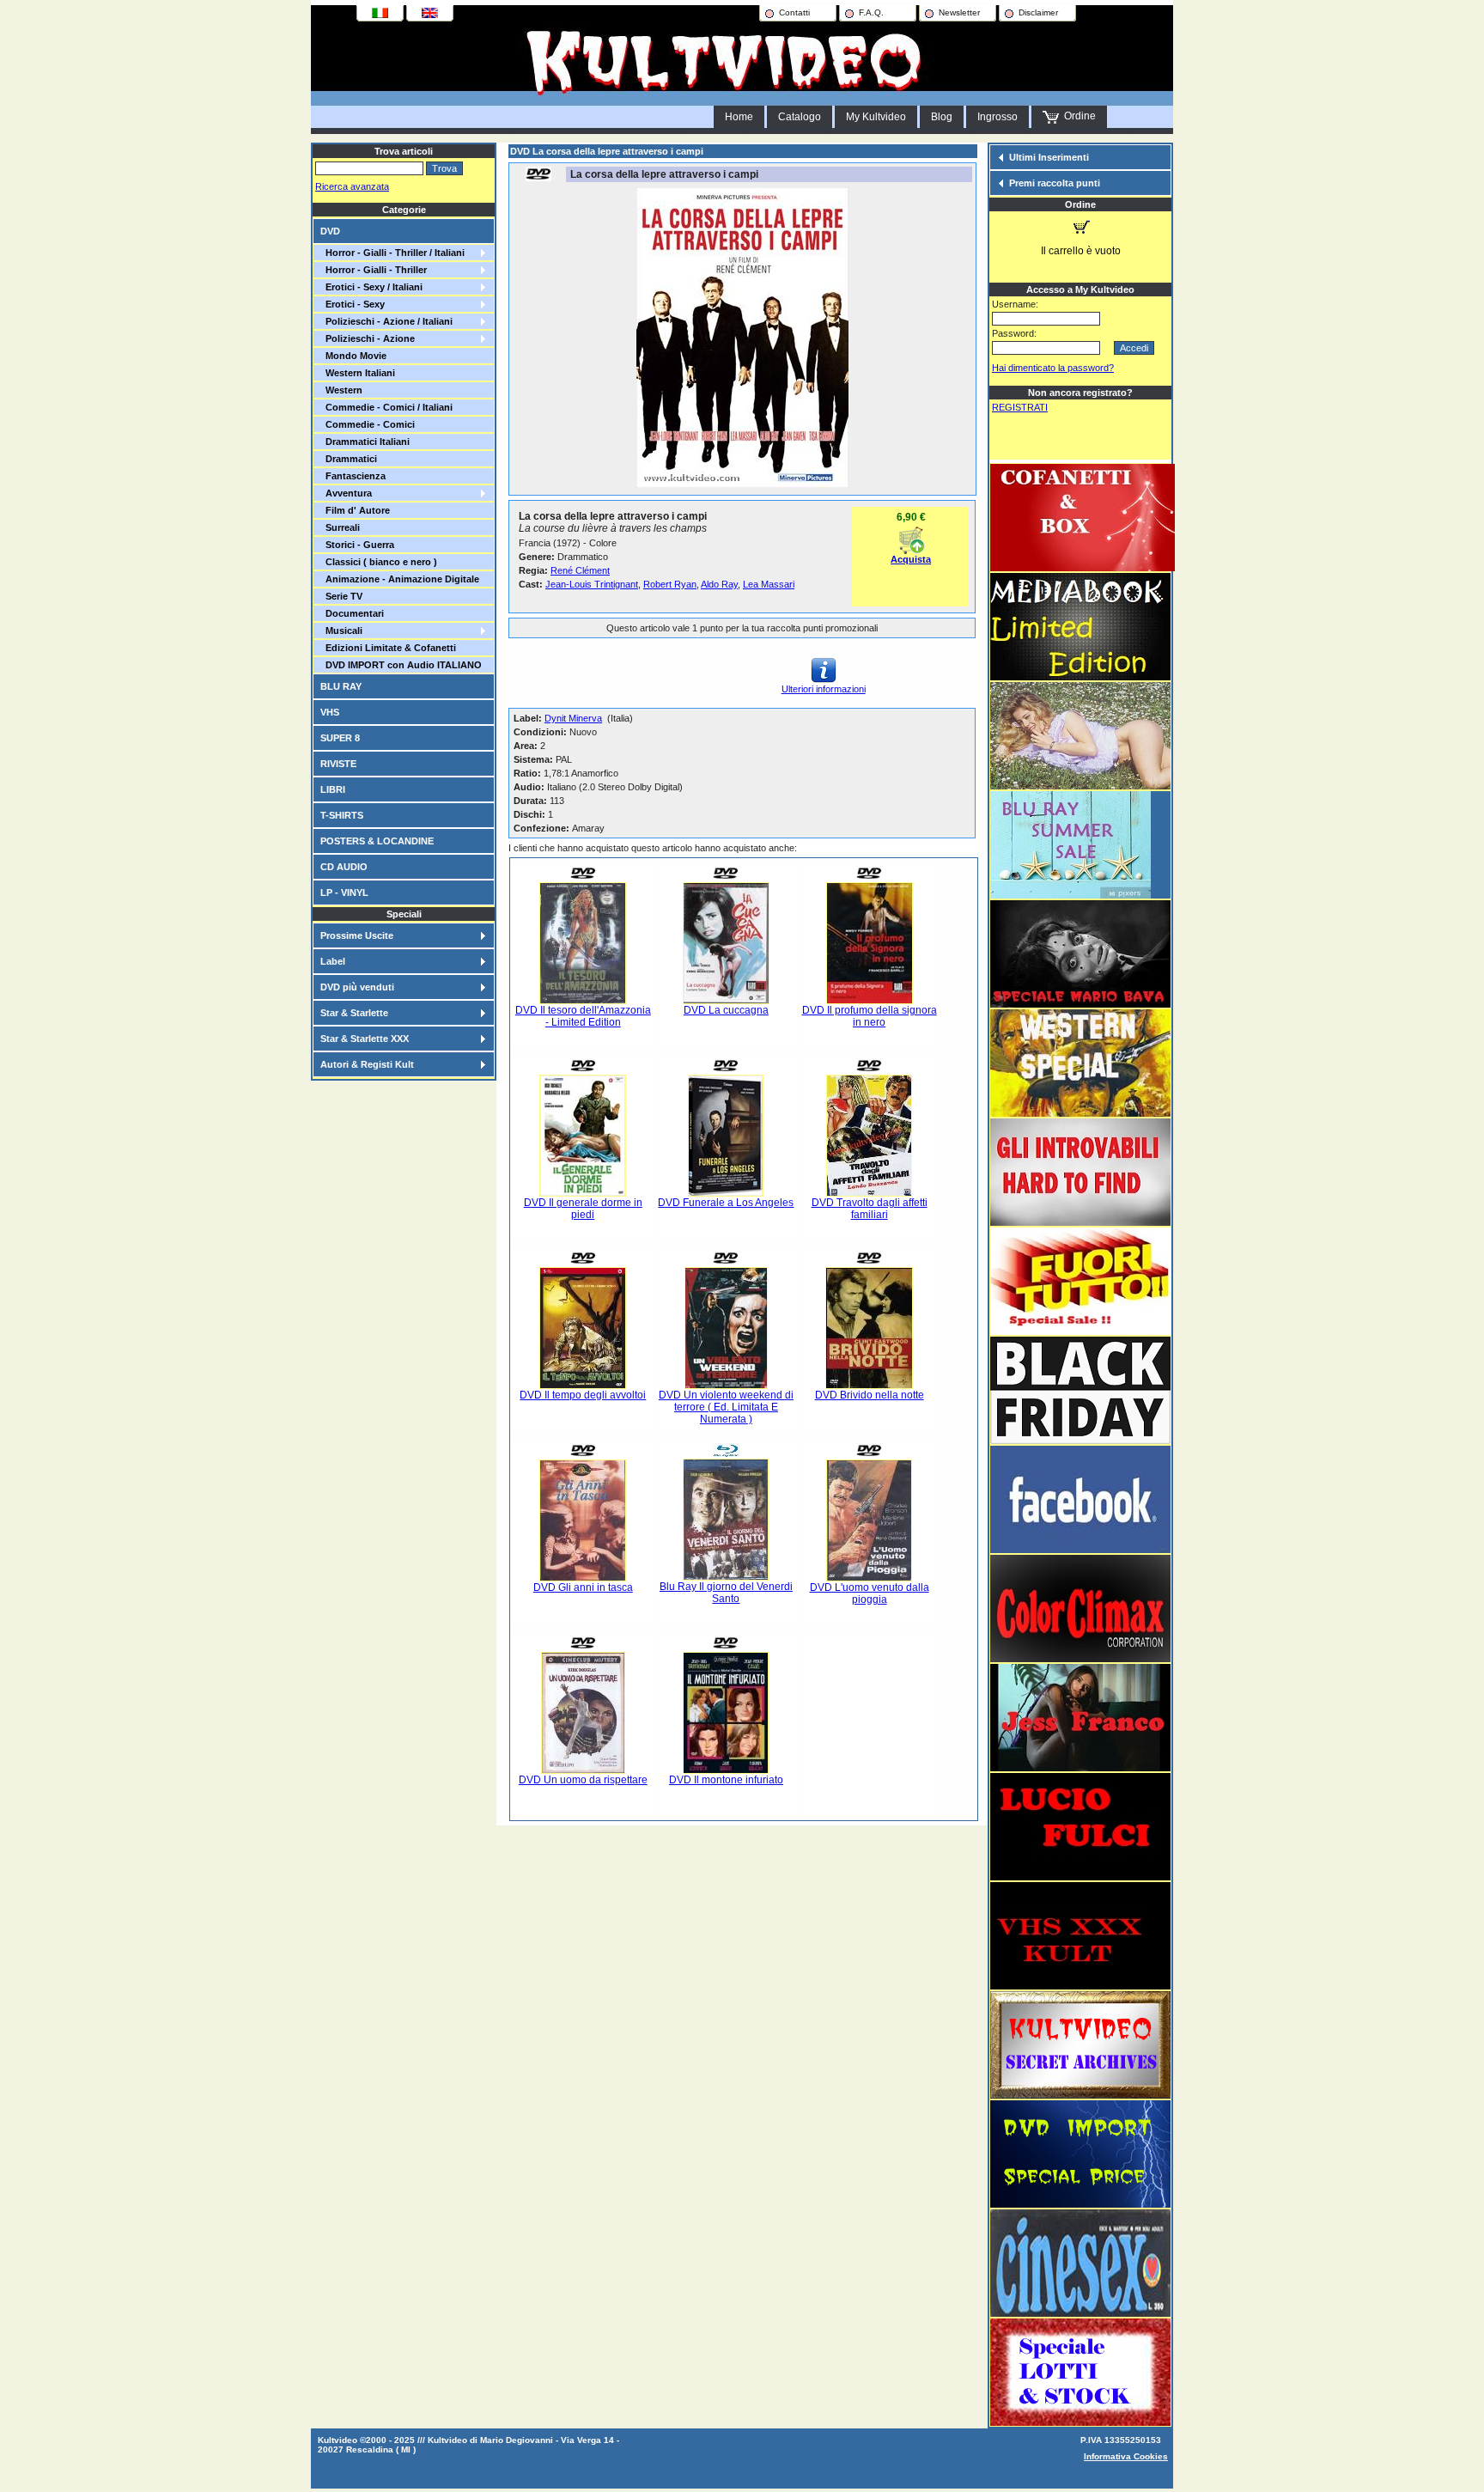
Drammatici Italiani (365, 442)
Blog (942, 117)
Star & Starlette (354, 1013)
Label (333, 961)
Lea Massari (769, 584)
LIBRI (333, 789)
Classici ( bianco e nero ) (379, 562)
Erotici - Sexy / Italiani (371, 287)
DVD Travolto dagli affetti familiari (870, 1209)
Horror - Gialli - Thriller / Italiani (392, 253)
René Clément (580, 570)
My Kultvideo (876, 117)
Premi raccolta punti (1055, 183)
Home (739, 117)
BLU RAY (341, 686)
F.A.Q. (871, 12)
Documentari (352, 613)
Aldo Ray (719, 584)
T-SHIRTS (342, 815)
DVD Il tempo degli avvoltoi (583, 1395)
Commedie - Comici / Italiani (386, 407)
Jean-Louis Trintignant (592, 584)
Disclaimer (1038, 12)
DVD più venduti (357, 987)
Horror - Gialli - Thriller (374, 270)
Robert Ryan (670, 584)
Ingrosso (997, 117)
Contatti (794, 12)
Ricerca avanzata (352, 186)
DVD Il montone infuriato (726, 1780)
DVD (330, 231)
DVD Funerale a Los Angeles (726, 1203)
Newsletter (959, 12)
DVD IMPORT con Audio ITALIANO (401, 665)
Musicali (341, 631)
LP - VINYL (344, 893)
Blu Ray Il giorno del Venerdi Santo (726, 1593)
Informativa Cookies (1126, 2456)
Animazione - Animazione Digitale (400, 579)
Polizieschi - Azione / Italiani (386, 321)
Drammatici (349, 459)
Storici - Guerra (357, 545)
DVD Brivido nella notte (870, 1395)
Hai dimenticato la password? (1053, 368)
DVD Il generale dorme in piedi (583, 1209)
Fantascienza (353, 476)
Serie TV (341, 596)
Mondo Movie (353, 356)
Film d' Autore (355, 510)
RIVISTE (338, 764)
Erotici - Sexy (353, 304)
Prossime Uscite (357, 935)
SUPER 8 (340, 738)
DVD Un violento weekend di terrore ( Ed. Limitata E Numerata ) (726, 1407)
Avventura (346, 493)
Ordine (1077, 116)
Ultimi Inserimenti (1049, 157)
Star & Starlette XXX (365, 1039)
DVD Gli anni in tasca (583, 1587)
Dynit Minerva (573, 718)
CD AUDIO (344, 867)
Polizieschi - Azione (368, 338)
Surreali (340, 527)
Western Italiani (358, 373)
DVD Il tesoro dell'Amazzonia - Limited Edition (583, 1016)
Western (341, 390)
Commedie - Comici (368, 424)
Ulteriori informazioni (824, 689)
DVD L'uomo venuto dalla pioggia (870, 1593)
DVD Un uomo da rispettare (583, 1780)
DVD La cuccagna (726, 1010)
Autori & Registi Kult (367, 1064)
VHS (330, 712)
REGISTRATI (1020, 407)
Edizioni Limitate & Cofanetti (388, 648)
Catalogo (800, 117)
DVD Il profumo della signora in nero (870, 1016)
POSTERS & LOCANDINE (377, 841)
